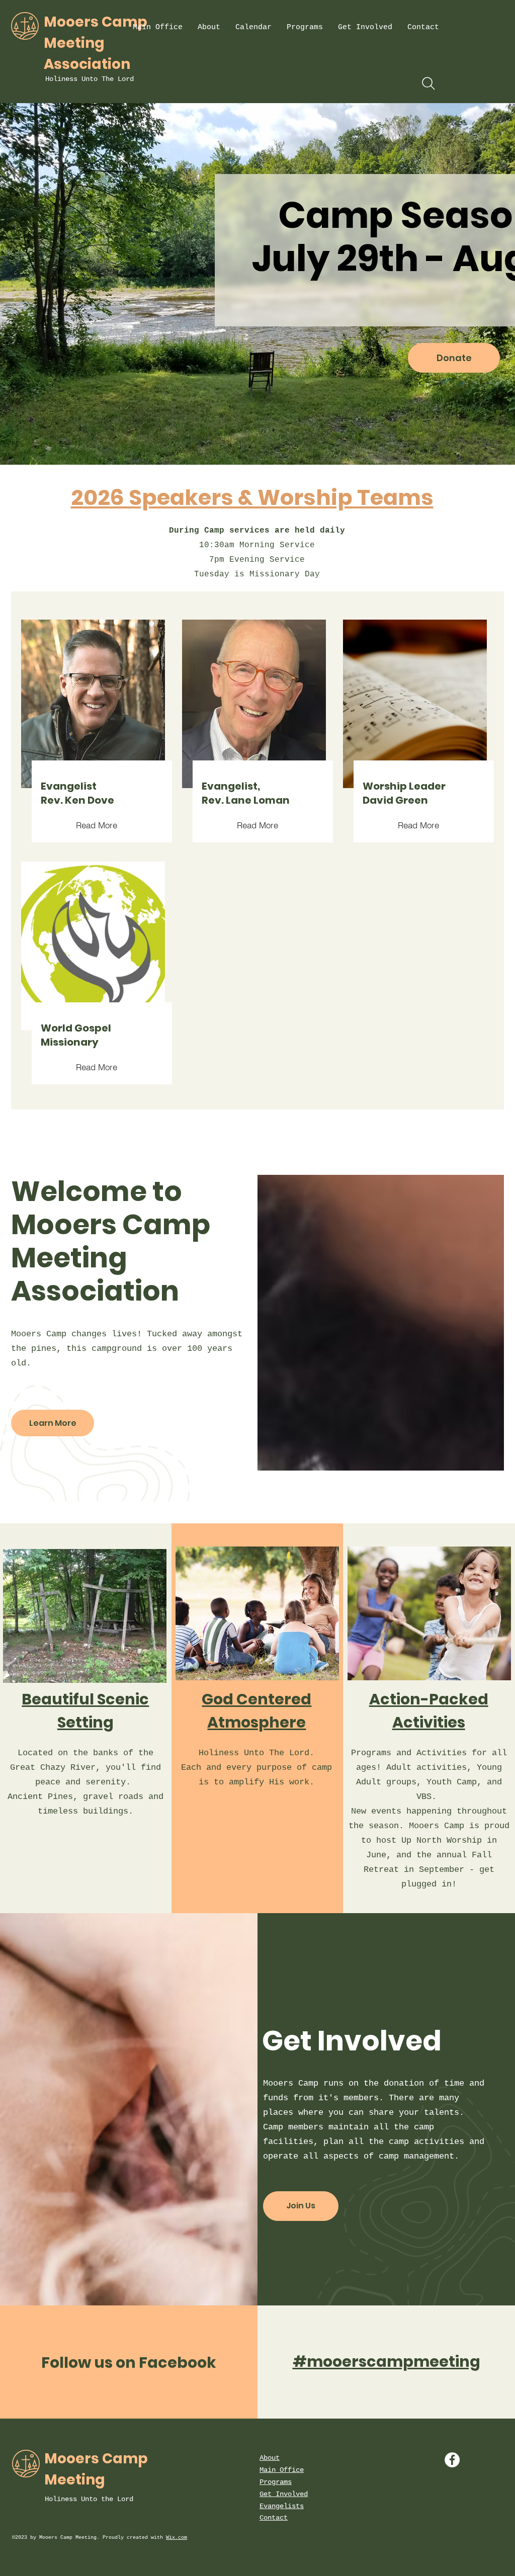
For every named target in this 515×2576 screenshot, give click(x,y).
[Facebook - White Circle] (452, 2460)
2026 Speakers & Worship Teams (252, 497)
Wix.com (177, 2538)
